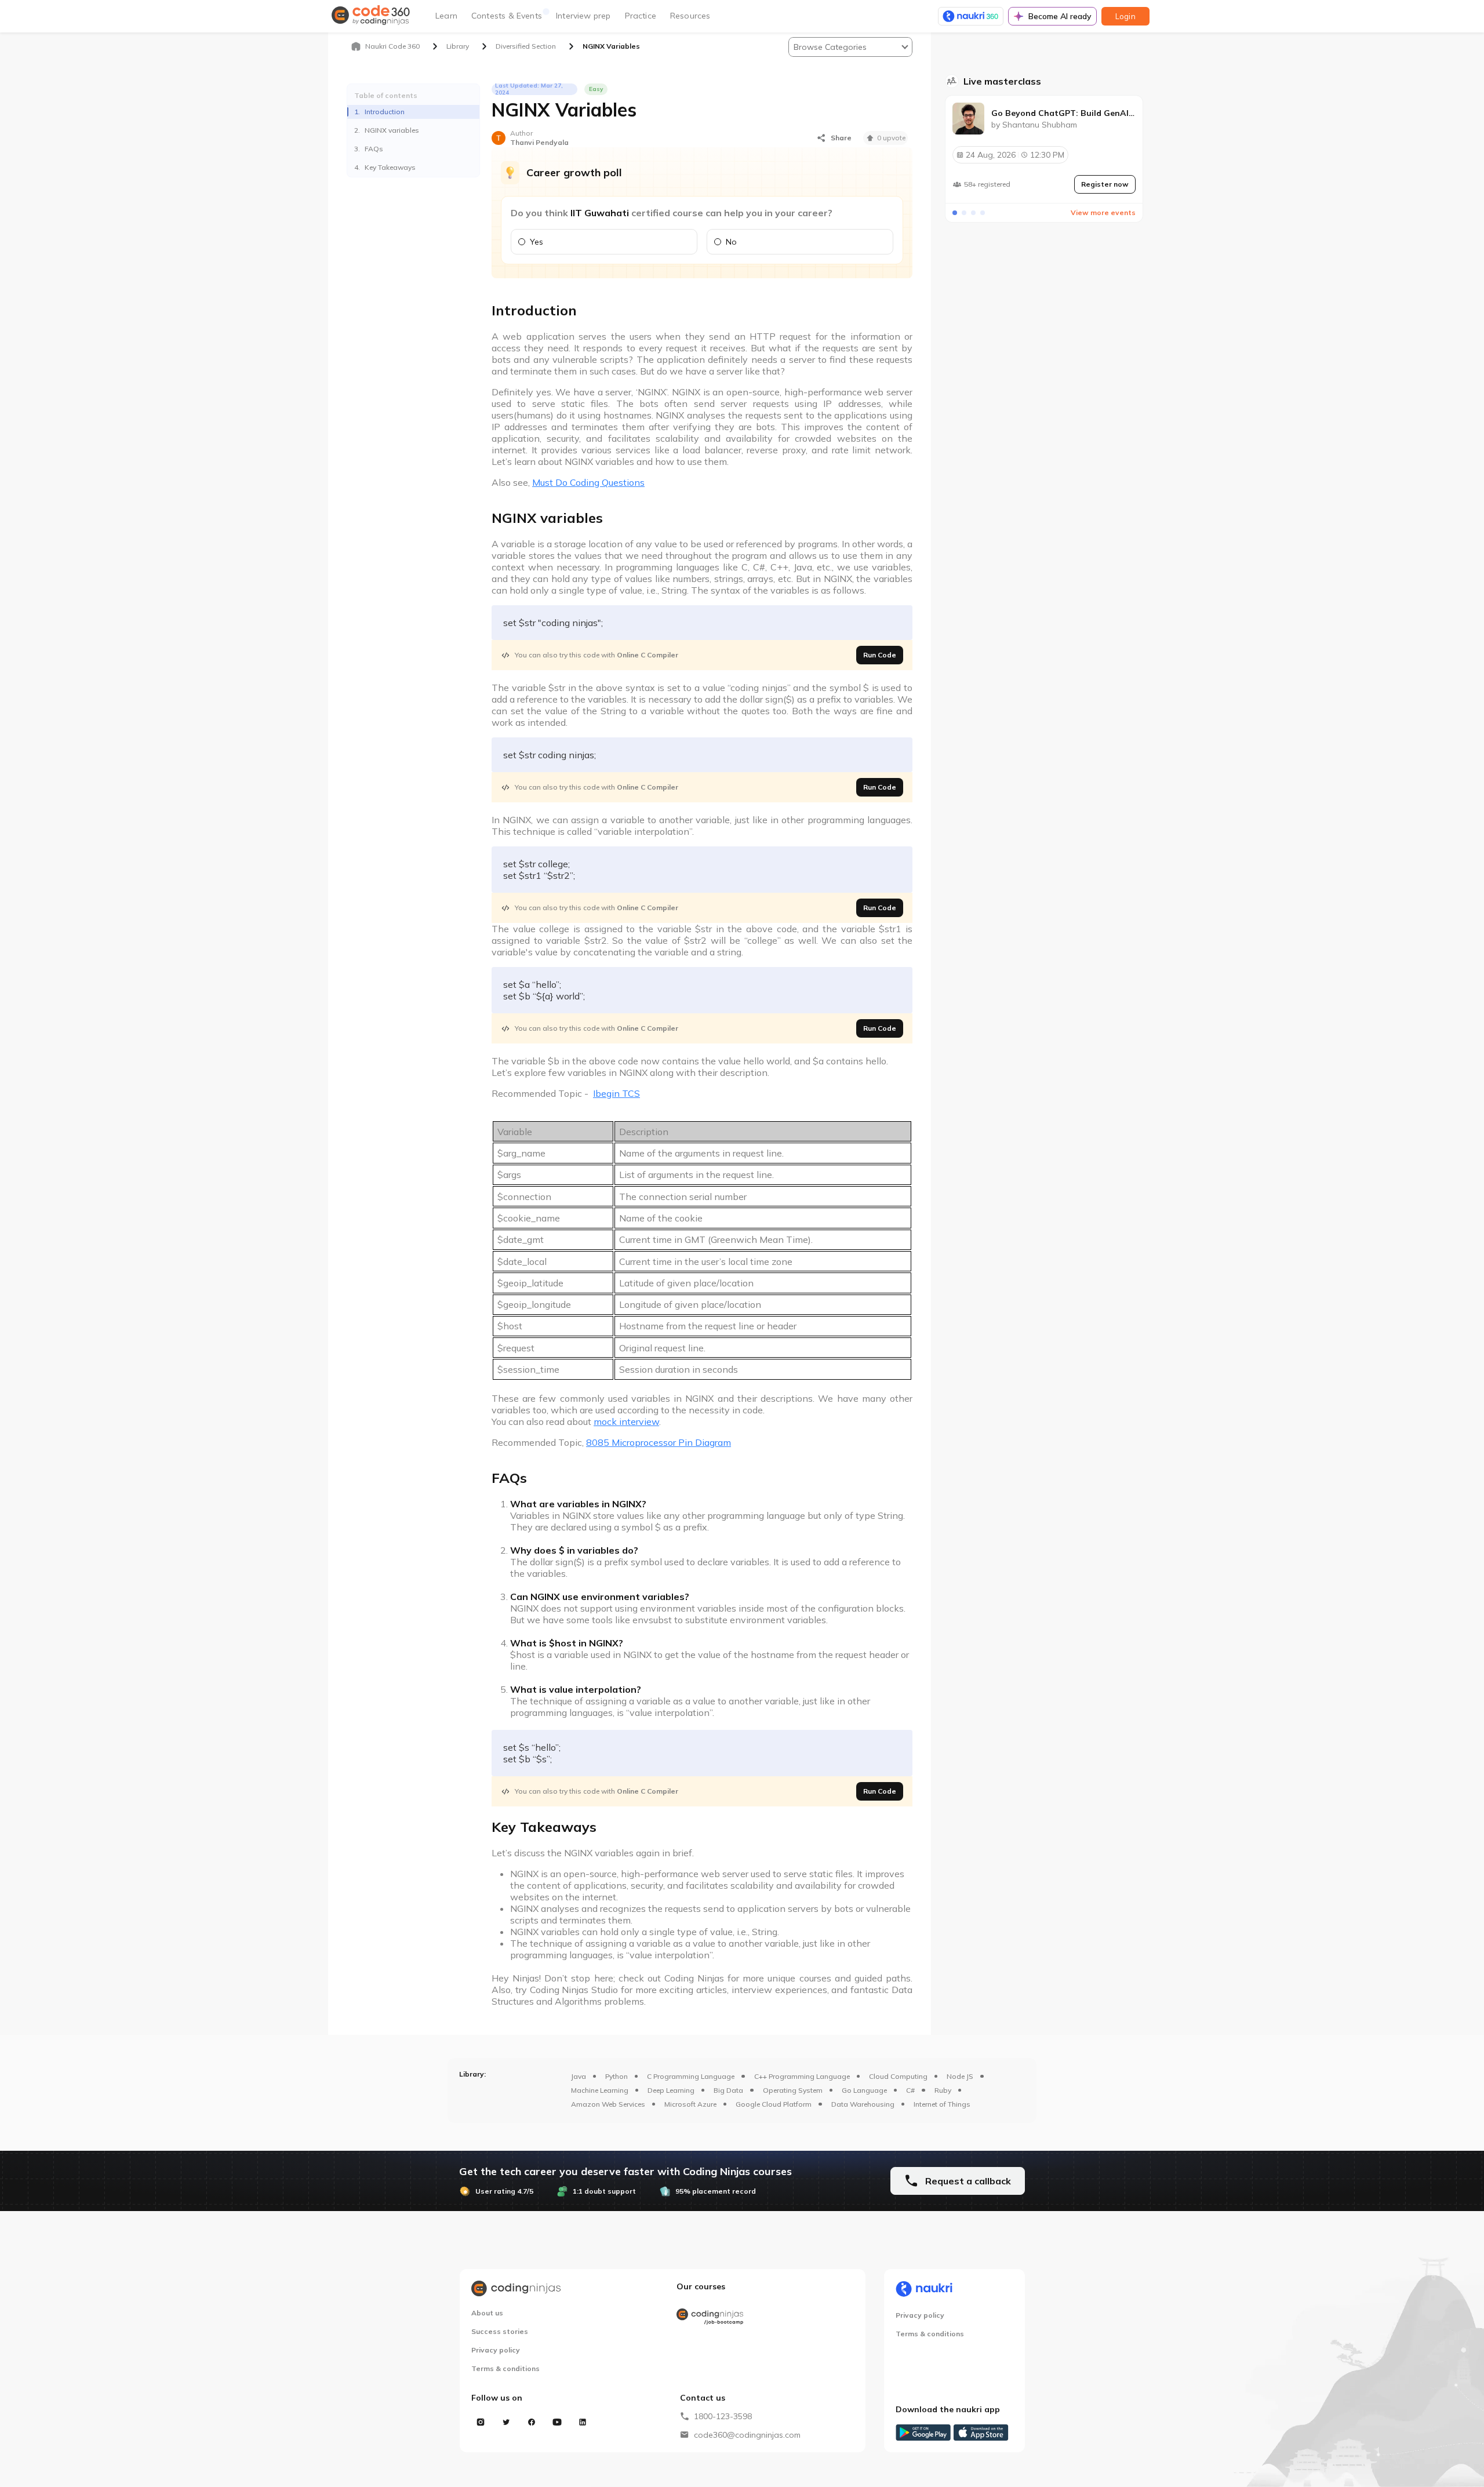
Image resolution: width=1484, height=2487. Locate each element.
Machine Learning (600, 2090)
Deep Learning (671, 2090)
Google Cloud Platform (774, 2104)
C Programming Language (691, 2076)
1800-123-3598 (723, 2416)
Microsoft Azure (690, 2104)
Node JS (960, 2076)
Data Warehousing (863, 2104)
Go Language (864, 2090)
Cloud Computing (898, 2076)
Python (616, 2076)
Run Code (880, 655)
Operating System (793, 2090)
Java (579, 2076)
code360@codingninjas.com (747, 2435)
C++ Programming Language (802, 2076)
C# (910, 2090)
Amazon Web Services (608, 2104)
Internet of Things (942, 2104)
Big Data (728, 2090)
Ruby (943, 2090)
